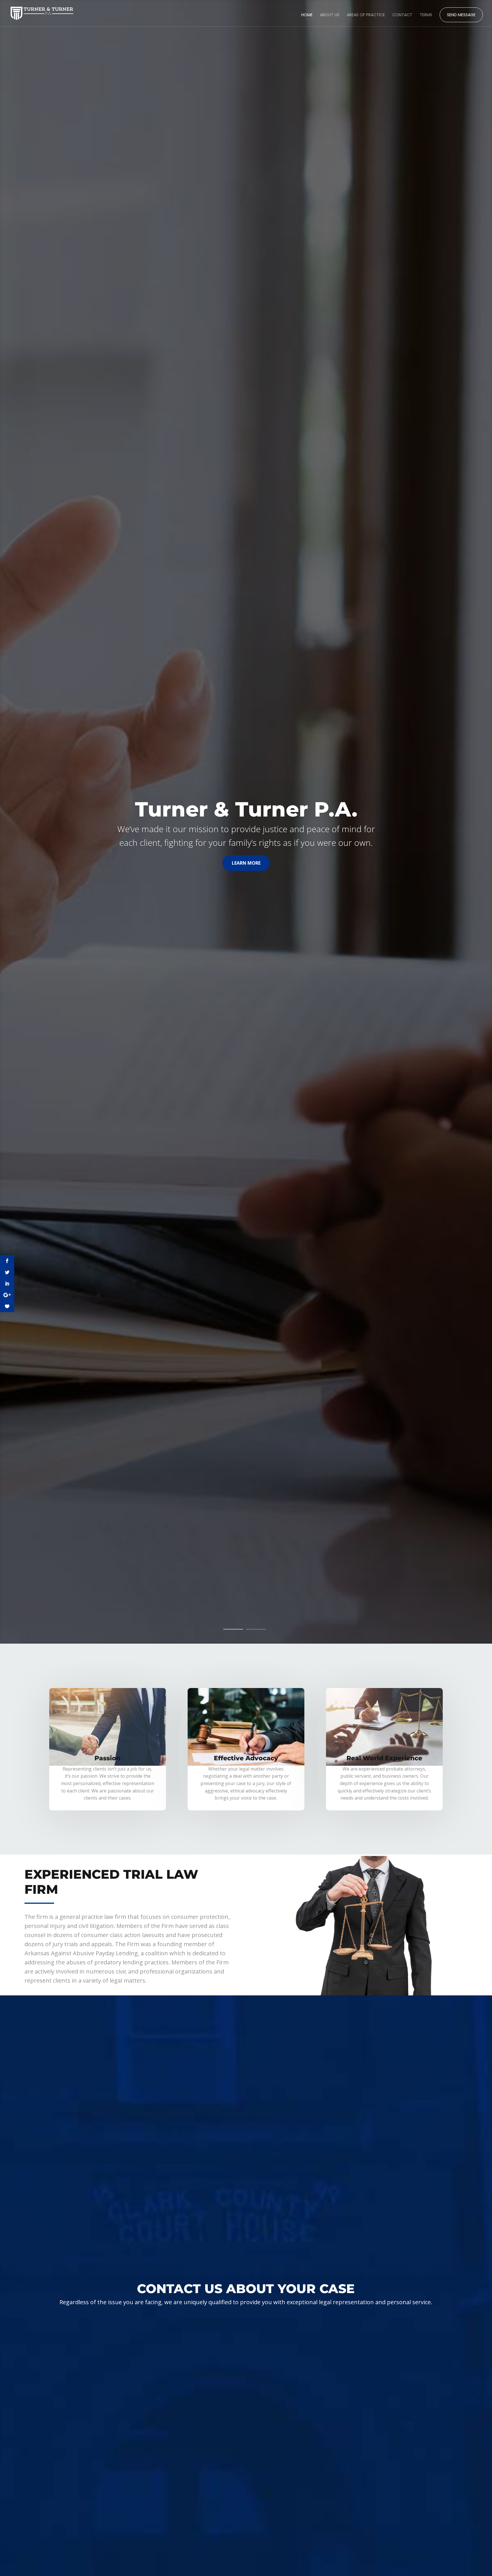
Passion (107, 1758)
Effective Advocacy (246, 1758)
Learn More (246, 863)
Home (307, 15)
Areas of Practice (366, 15)
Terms (426, 15)
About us (330, 15)
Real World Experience (384, 1758)
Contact (402, 15)
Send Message (461, 16)
